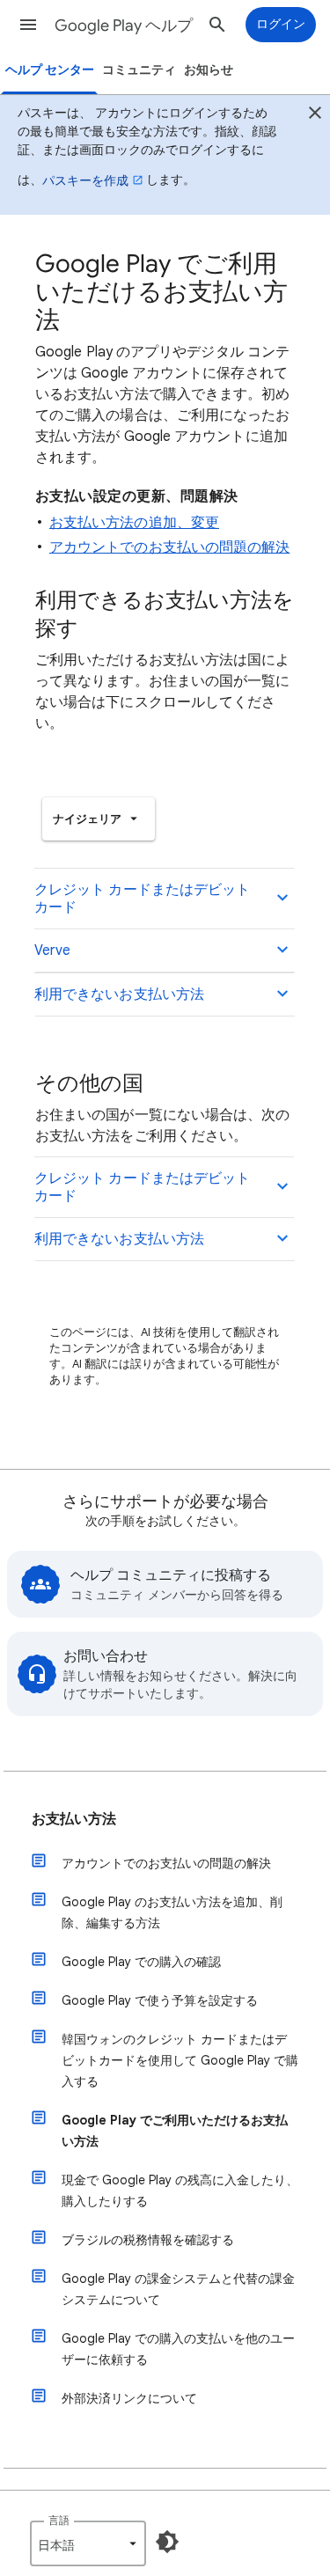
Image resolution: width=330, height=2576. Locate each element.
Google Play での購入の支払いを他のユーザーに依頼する (178, 2349)
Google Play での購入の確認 (141, 1962)
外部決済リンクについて (129, 2398)
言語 (59, 2520)
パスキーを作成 (85, 180)
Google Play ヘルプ (124, 26)
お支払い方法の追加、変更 (134, 523)
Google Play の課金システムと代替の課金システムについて (178, 2289)
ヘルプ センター (50, 70)
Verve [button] (52, 950)
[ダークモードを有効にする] (167, 2542)
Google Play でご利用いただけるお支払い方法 (175, 2131)
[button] (28, 25)
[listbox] (99, 819)
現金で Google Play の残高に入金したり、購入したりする (180, 2191)
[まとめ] (315, 115)
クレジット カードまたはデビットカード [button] (142, 899)
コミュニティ (139, 70)
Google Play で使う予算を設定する (160, 2000)
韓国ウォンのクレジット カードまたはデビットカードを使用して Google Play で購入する (180, 2060)
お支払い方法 (74, 1819)
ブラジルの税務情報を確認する (148, 2240)
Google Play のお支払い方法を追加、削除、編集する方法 (172, 1912)
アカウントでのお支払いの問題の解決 (169, 547)
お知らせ (209, 70)
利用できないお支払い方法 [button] (119, 994)
